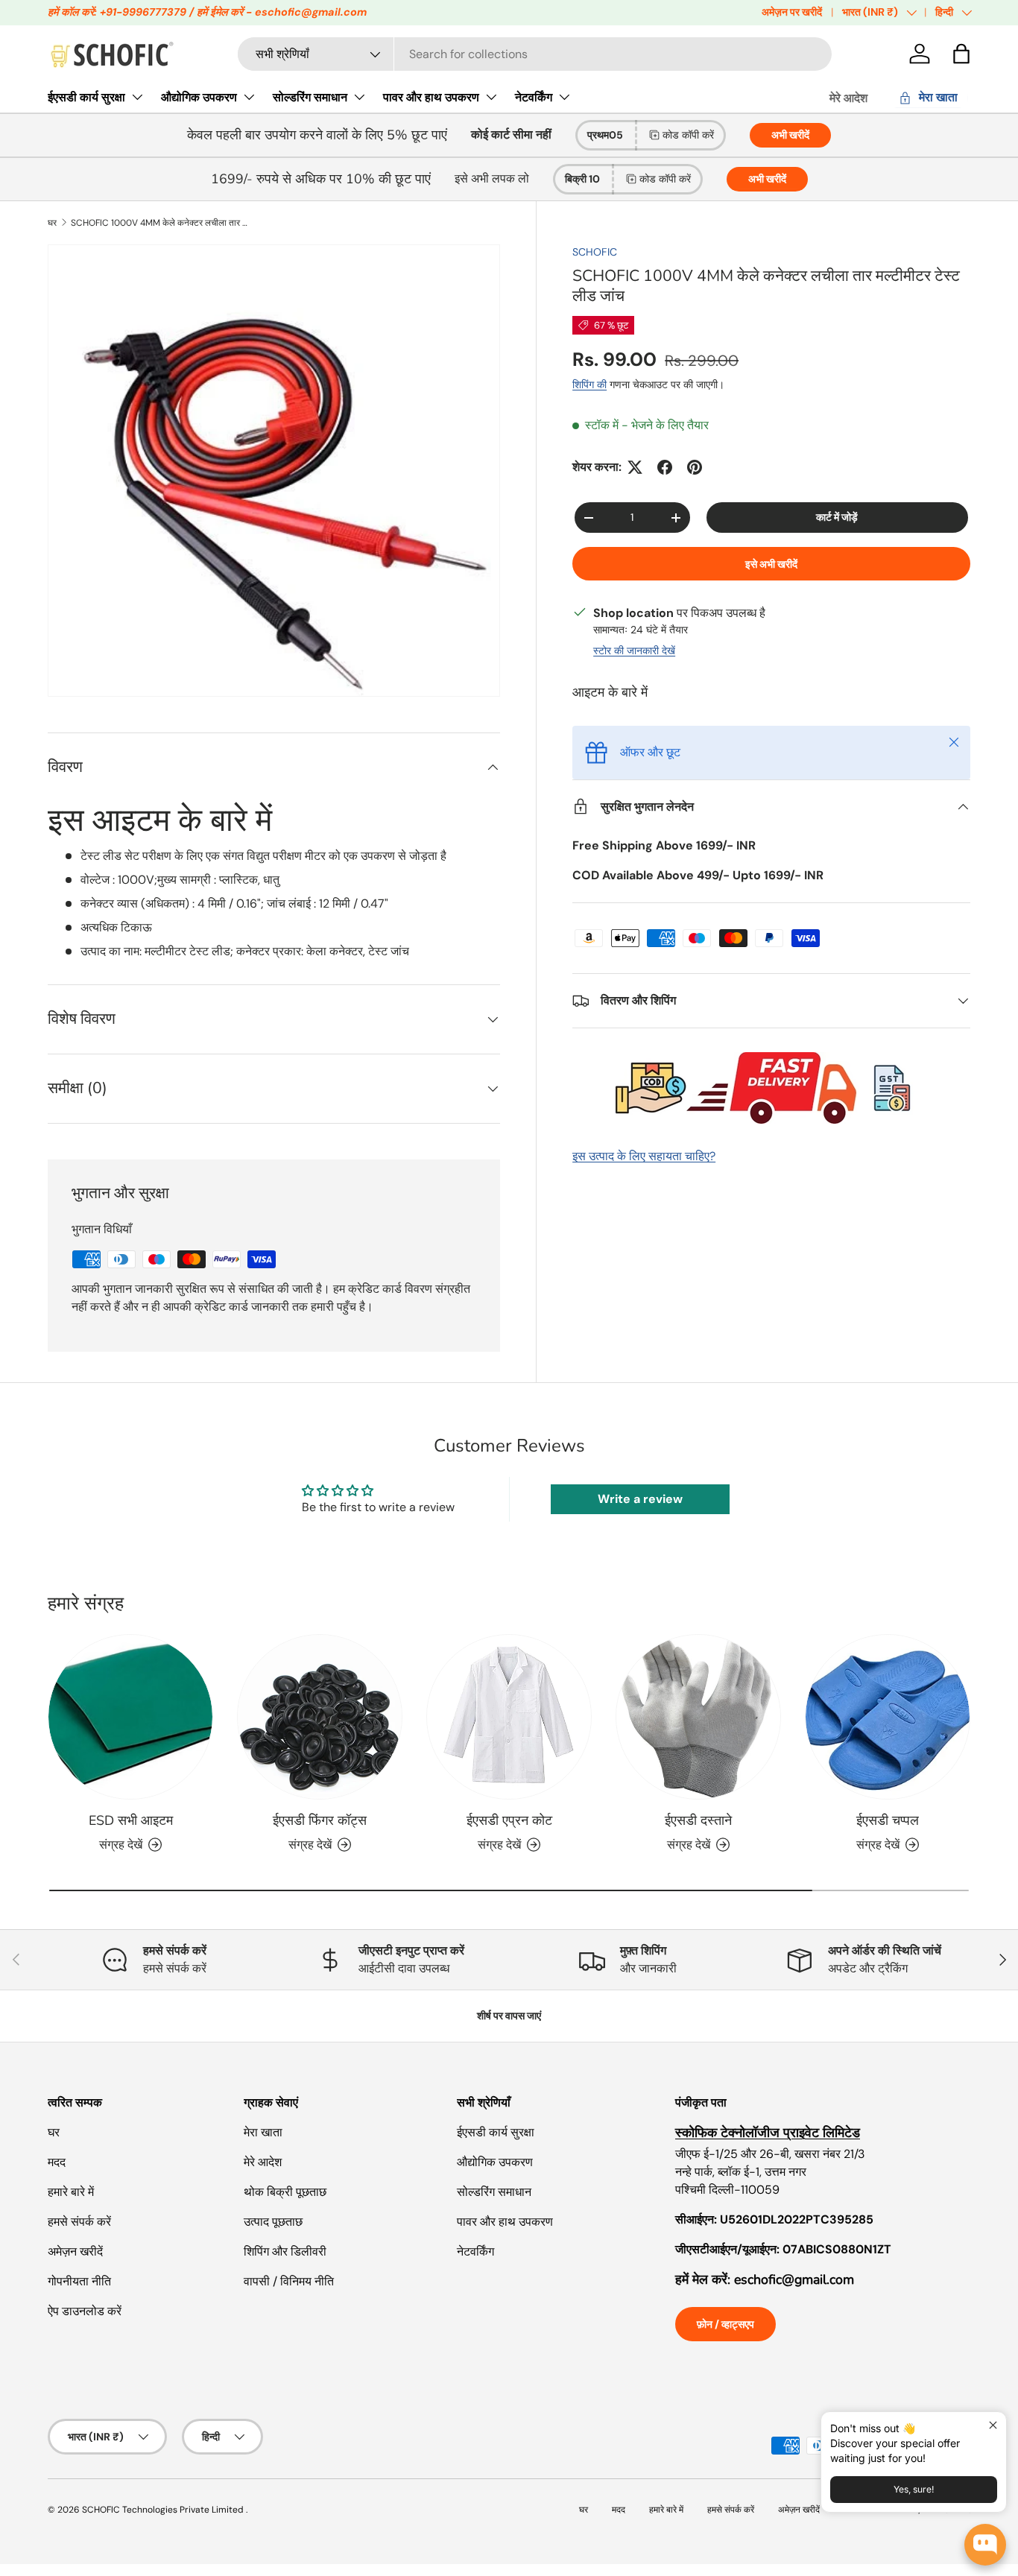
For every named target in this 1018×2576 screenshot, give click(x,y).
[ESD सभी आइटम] (130, 1717)
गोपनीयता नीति (79, 2281)
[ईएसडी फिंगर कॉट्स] (320, 1717)
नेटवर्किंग (534, 97)
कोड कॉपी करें (688, 135)
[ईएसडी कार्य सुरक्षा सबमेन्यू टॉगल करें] (137, 97)
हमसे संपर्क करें (79, 2222)
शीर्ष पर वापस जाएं (509, 2016)
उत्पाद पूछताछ (273, 2222)
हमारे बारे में (71, 2192)
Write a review (640, 1499)
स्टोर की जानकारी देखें (634, 651)
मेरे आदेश (848, 98)
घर (52, 223)
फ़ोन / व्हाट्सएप (725, 2324)
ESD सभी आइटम (131, 1820)
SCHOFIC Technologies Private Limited (164, 2510)
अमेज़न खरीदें (75, 2251)
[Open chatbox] (985, 2545)
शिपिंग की (589, 384)
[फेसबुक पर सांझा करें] (665, 467)
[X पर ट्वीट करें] (635, 467)
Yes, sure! (914, 2489)
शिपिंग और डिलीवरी (285, 2251)
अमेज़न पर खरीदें (792, 12)
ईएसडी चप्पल (888, 1820)
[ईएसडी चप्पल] (888, 1717)
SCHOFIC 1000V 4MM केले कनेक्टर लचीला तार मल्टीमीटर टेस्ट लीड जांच (160, 223)
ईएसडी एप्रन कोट (509, 1820)
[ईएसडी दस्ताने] (698, 1717)
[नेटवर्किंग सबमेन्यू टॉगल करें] (564, 97)
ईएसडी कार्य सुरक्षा (86, 97)
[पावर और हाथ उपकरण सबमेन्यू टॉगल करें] (491, 97)
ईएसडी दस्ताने (698, 1820)
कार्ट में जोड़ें (837, 517)
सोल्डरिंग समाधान (310, 97)
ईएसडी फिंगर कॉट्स (320, 1820)
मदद (57, 2162)
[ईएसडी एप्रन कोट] (509, 1717)
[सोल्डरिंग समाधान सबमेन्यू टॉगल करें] (359, 97)
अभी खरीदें (790, 135)
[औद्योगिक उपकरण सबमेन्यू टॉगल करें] (249, 97)
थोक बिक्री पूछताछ (285, 2192)
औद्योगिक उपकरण (199, 97)
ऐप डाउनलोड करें (85, 2311)
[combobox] (535, 54)
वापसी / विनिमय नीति (289, 2281)
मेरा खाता (263, 2132)
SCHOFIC (595, 252)
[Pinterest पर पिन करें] (695, 467)
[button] (961, 54)
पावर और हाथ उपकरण (431, 97)
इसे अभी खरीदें (771, 564)
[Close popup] (993, 2425)
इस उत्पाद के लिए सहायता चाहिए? (644, 1156)
